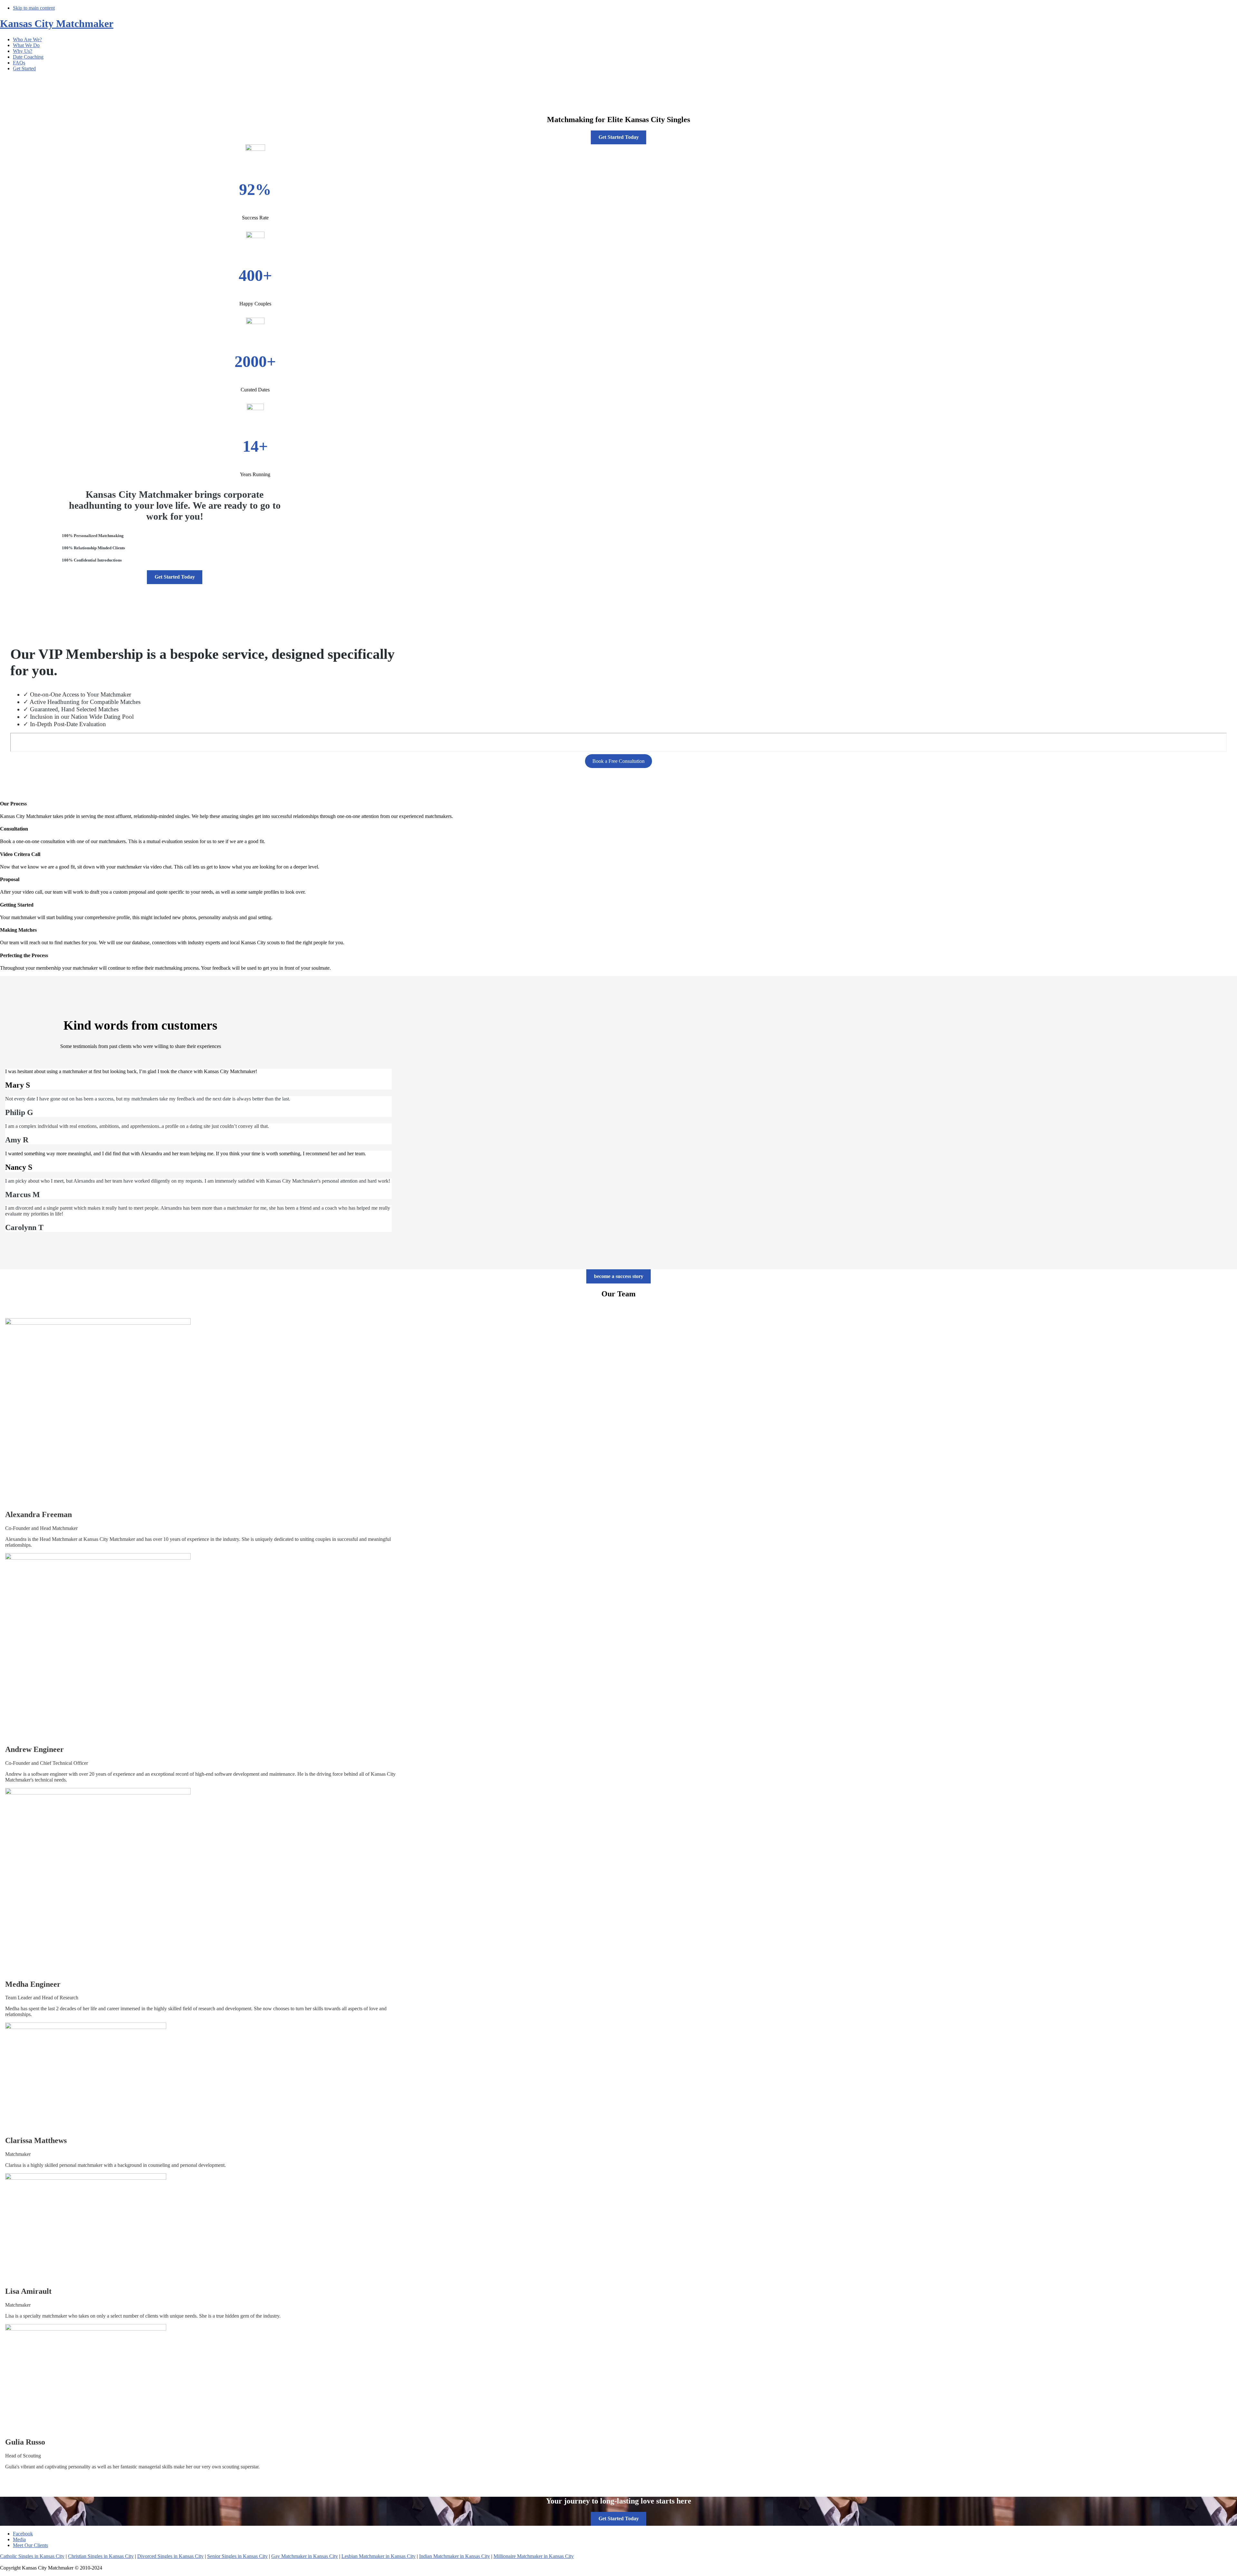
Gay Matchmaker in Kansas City (305, 2556)
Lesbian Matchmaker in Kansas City (379, 2556)
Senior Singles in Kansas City (237, 2556)
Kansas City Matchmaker (57, 24)
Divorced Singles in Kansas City (170, 2556)
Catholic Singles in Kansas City (32, 2556)
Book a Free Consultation (618, 761)
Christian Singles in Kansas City (101, 2556)
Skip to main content (34, 8)
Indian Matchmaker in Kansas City (455, 2556)
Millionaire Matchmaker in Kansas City (534, 2556)
